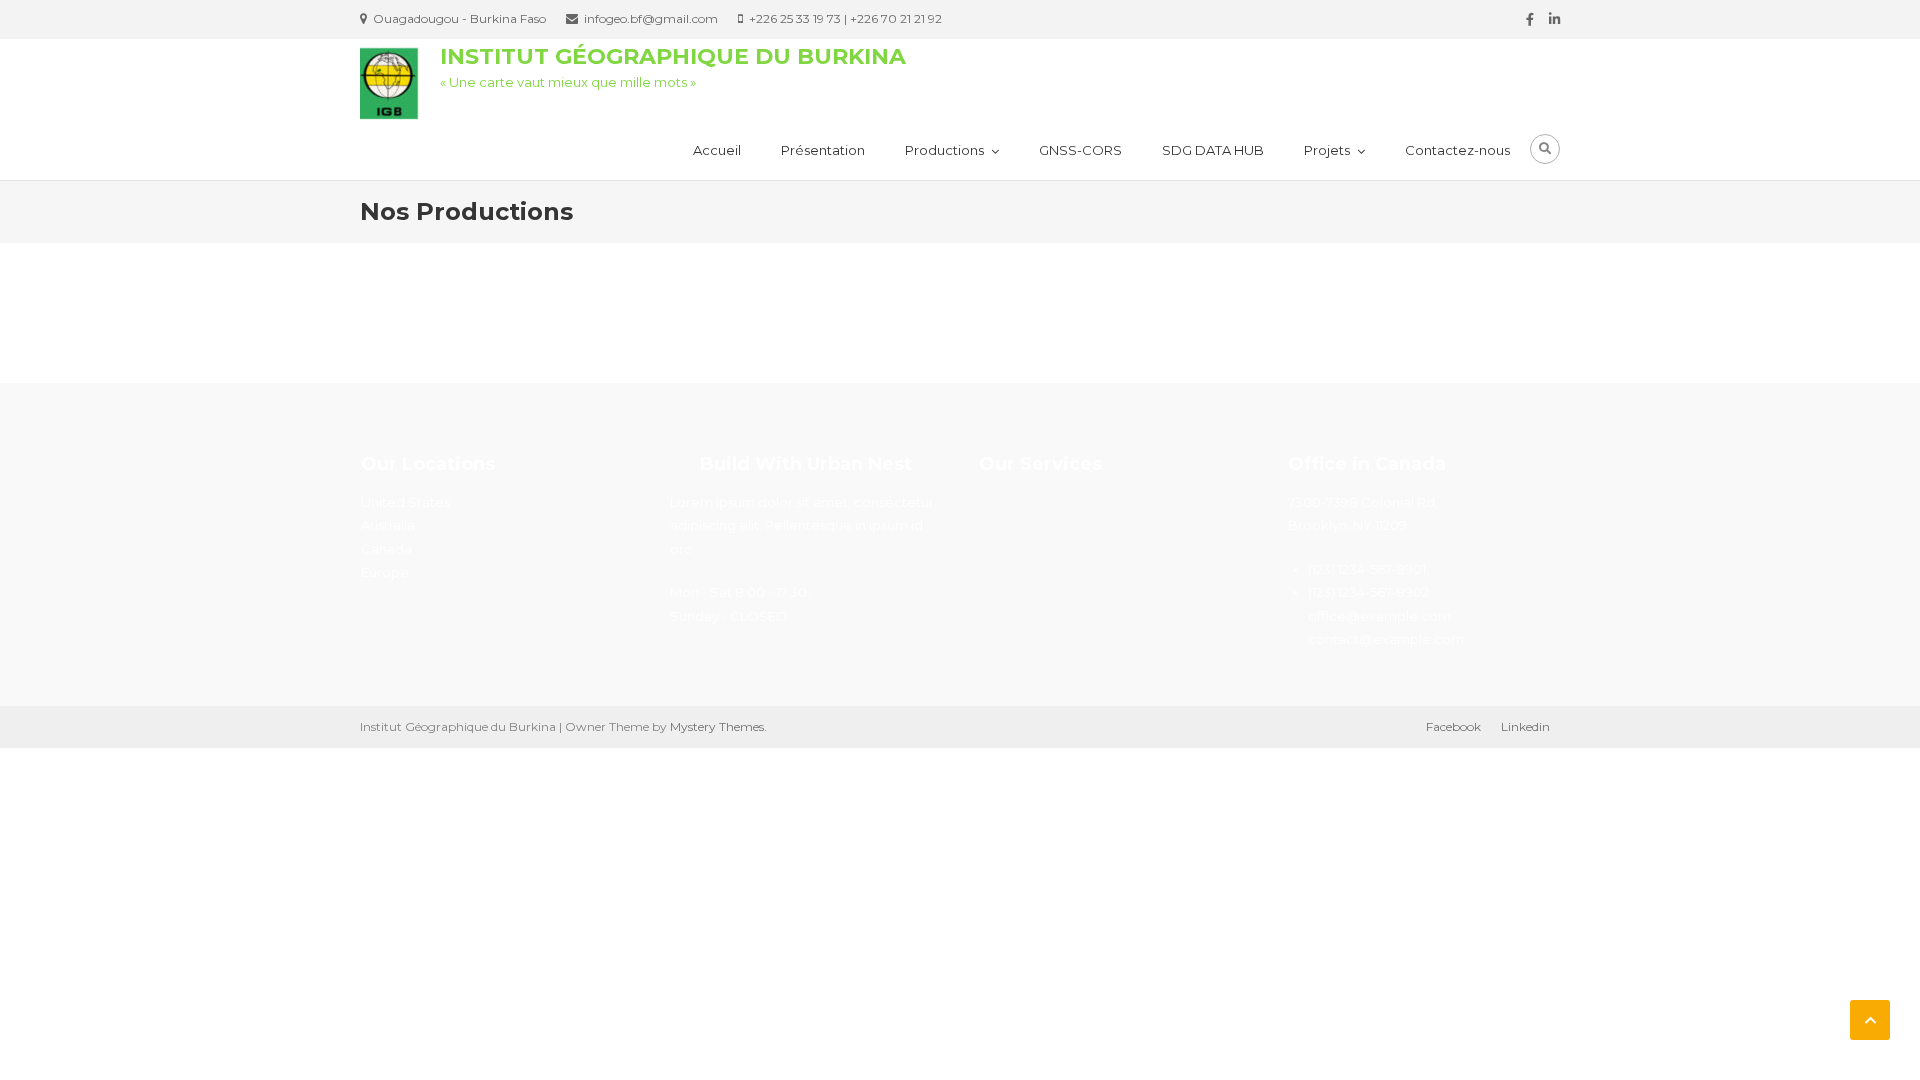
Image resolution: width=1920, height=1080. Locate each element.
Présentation (823, 150)
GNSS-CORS (1080, 150)
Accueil (717, 150)
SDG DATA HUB (1213, 150)
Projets (1327, 150)
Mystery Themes (717, 726)
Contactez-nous (1457, 150)
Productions (944, 150)
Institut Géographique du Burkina (673, 56)
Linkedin (1525, 726)
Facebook (1453, 726)
